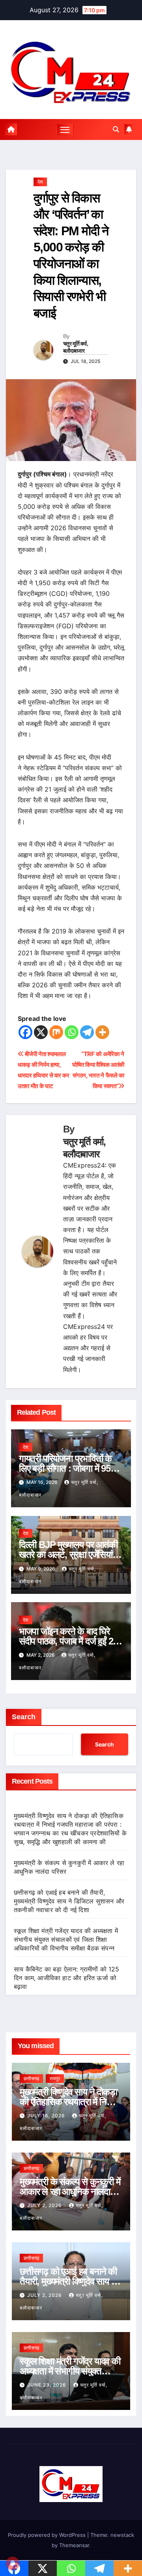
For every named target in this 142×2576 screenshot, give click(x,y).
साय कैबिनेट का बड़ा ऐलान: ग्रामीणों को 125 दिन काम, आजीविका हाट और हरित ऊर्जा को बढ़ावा (67, 1978)
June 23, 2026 (48, 2385)
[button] (116, 129)
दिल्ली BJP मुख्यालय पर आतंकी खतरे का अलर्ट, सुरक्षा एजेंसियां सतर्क (68, 1554)
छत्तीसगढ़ (31, 2078)
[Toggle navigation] (65, 129)
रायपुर (55, 2078)
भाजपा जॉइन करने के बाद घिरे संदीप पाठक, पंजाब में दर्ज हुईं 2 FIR (66, 1641)
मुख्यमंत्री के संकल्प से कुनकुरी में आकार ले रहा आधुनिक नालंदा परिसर (70, 2191)
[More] (102, 1032)
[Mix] (56, 1032)
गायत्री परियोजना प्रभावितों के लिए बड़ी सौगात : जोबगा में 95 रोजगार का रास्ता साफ (65, 1468)
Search (24, 1717)
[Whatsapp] (72, 1032)
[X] (41, 1032)
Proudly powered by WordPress (48, 2535)
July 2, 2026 (45, 2205)
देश (40, 182)
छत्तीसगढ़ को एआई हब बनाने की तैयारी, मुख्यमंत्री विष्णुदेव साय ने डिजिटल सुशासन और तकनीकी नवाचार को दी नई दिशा (69, 1901)
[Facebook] (25, 1032)
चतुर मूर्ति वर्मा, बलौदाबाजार (76, 347)
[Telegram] (87, 1032)
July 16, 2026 (47, 2116)
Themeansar (74, 2545)
